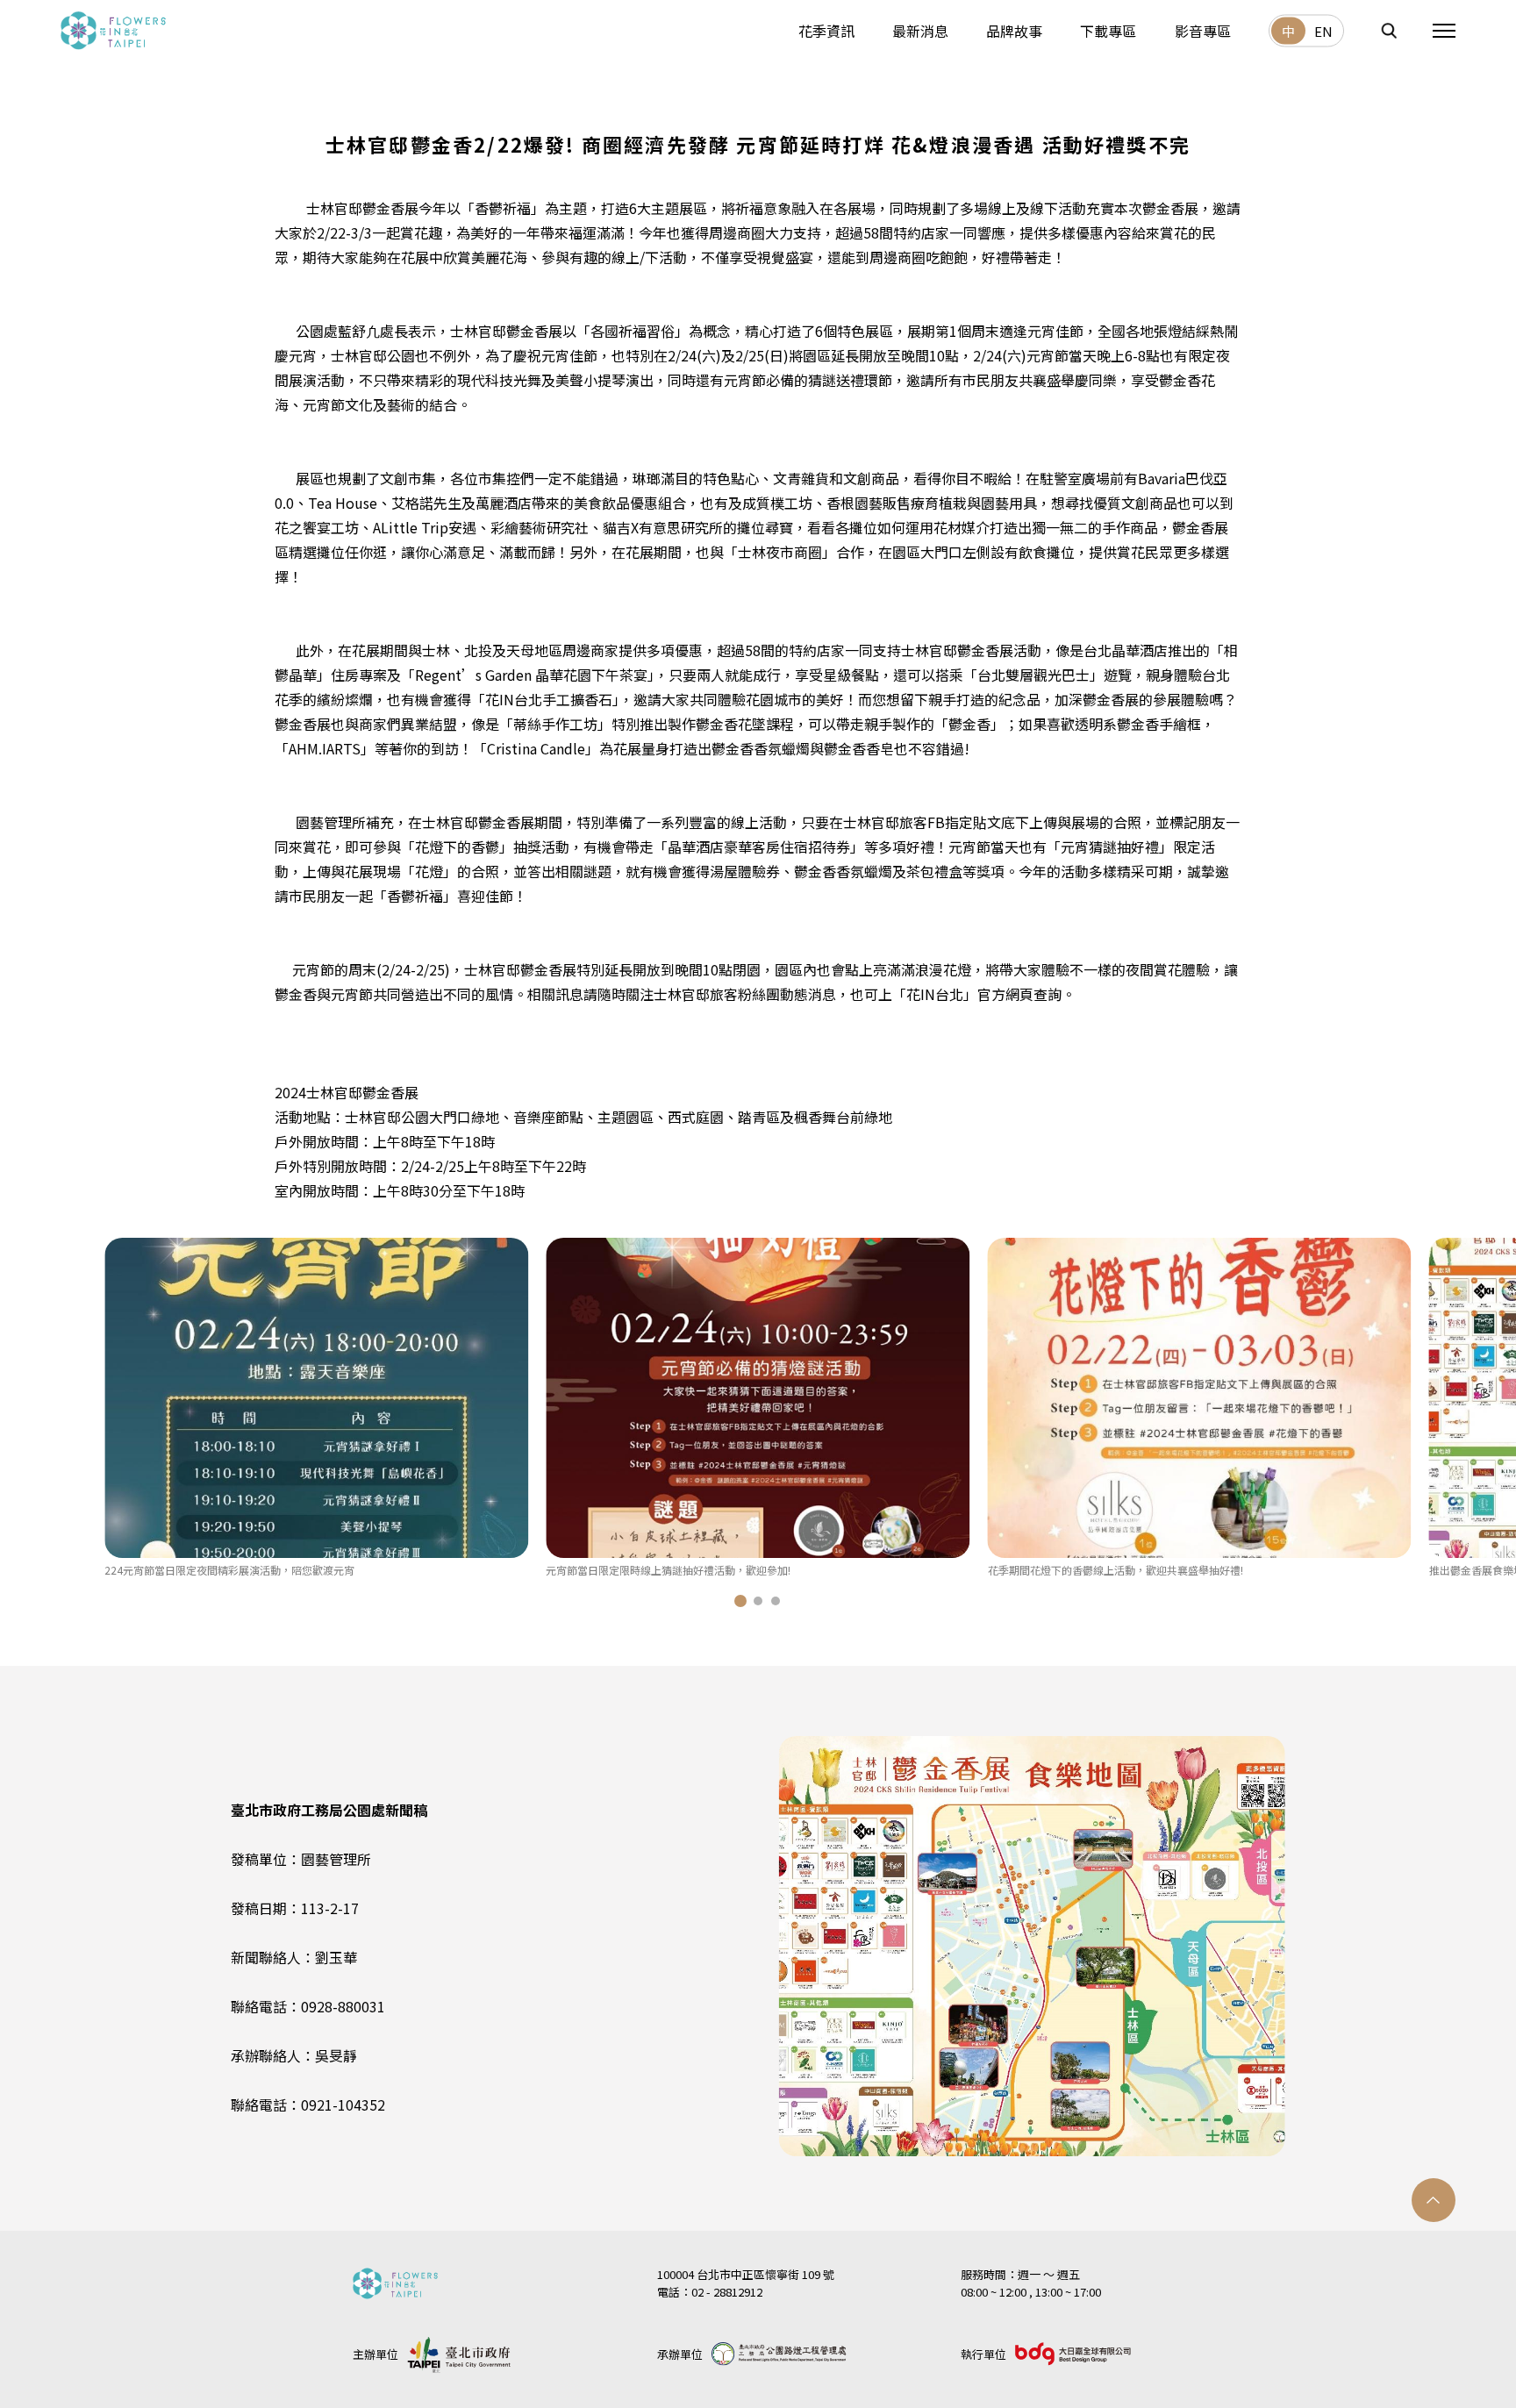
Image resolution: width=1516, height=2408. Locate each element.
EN (1323, 31)
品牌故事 (1014, 30)
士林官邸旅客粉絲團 (717, 994)
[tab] (740, 1601)
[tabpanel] (316, 1408)
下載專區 (1108, 30)
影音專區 (1203, 30)
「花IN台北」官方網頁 (963, 994)
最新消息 (920, 30)
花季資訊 (826, 30)
